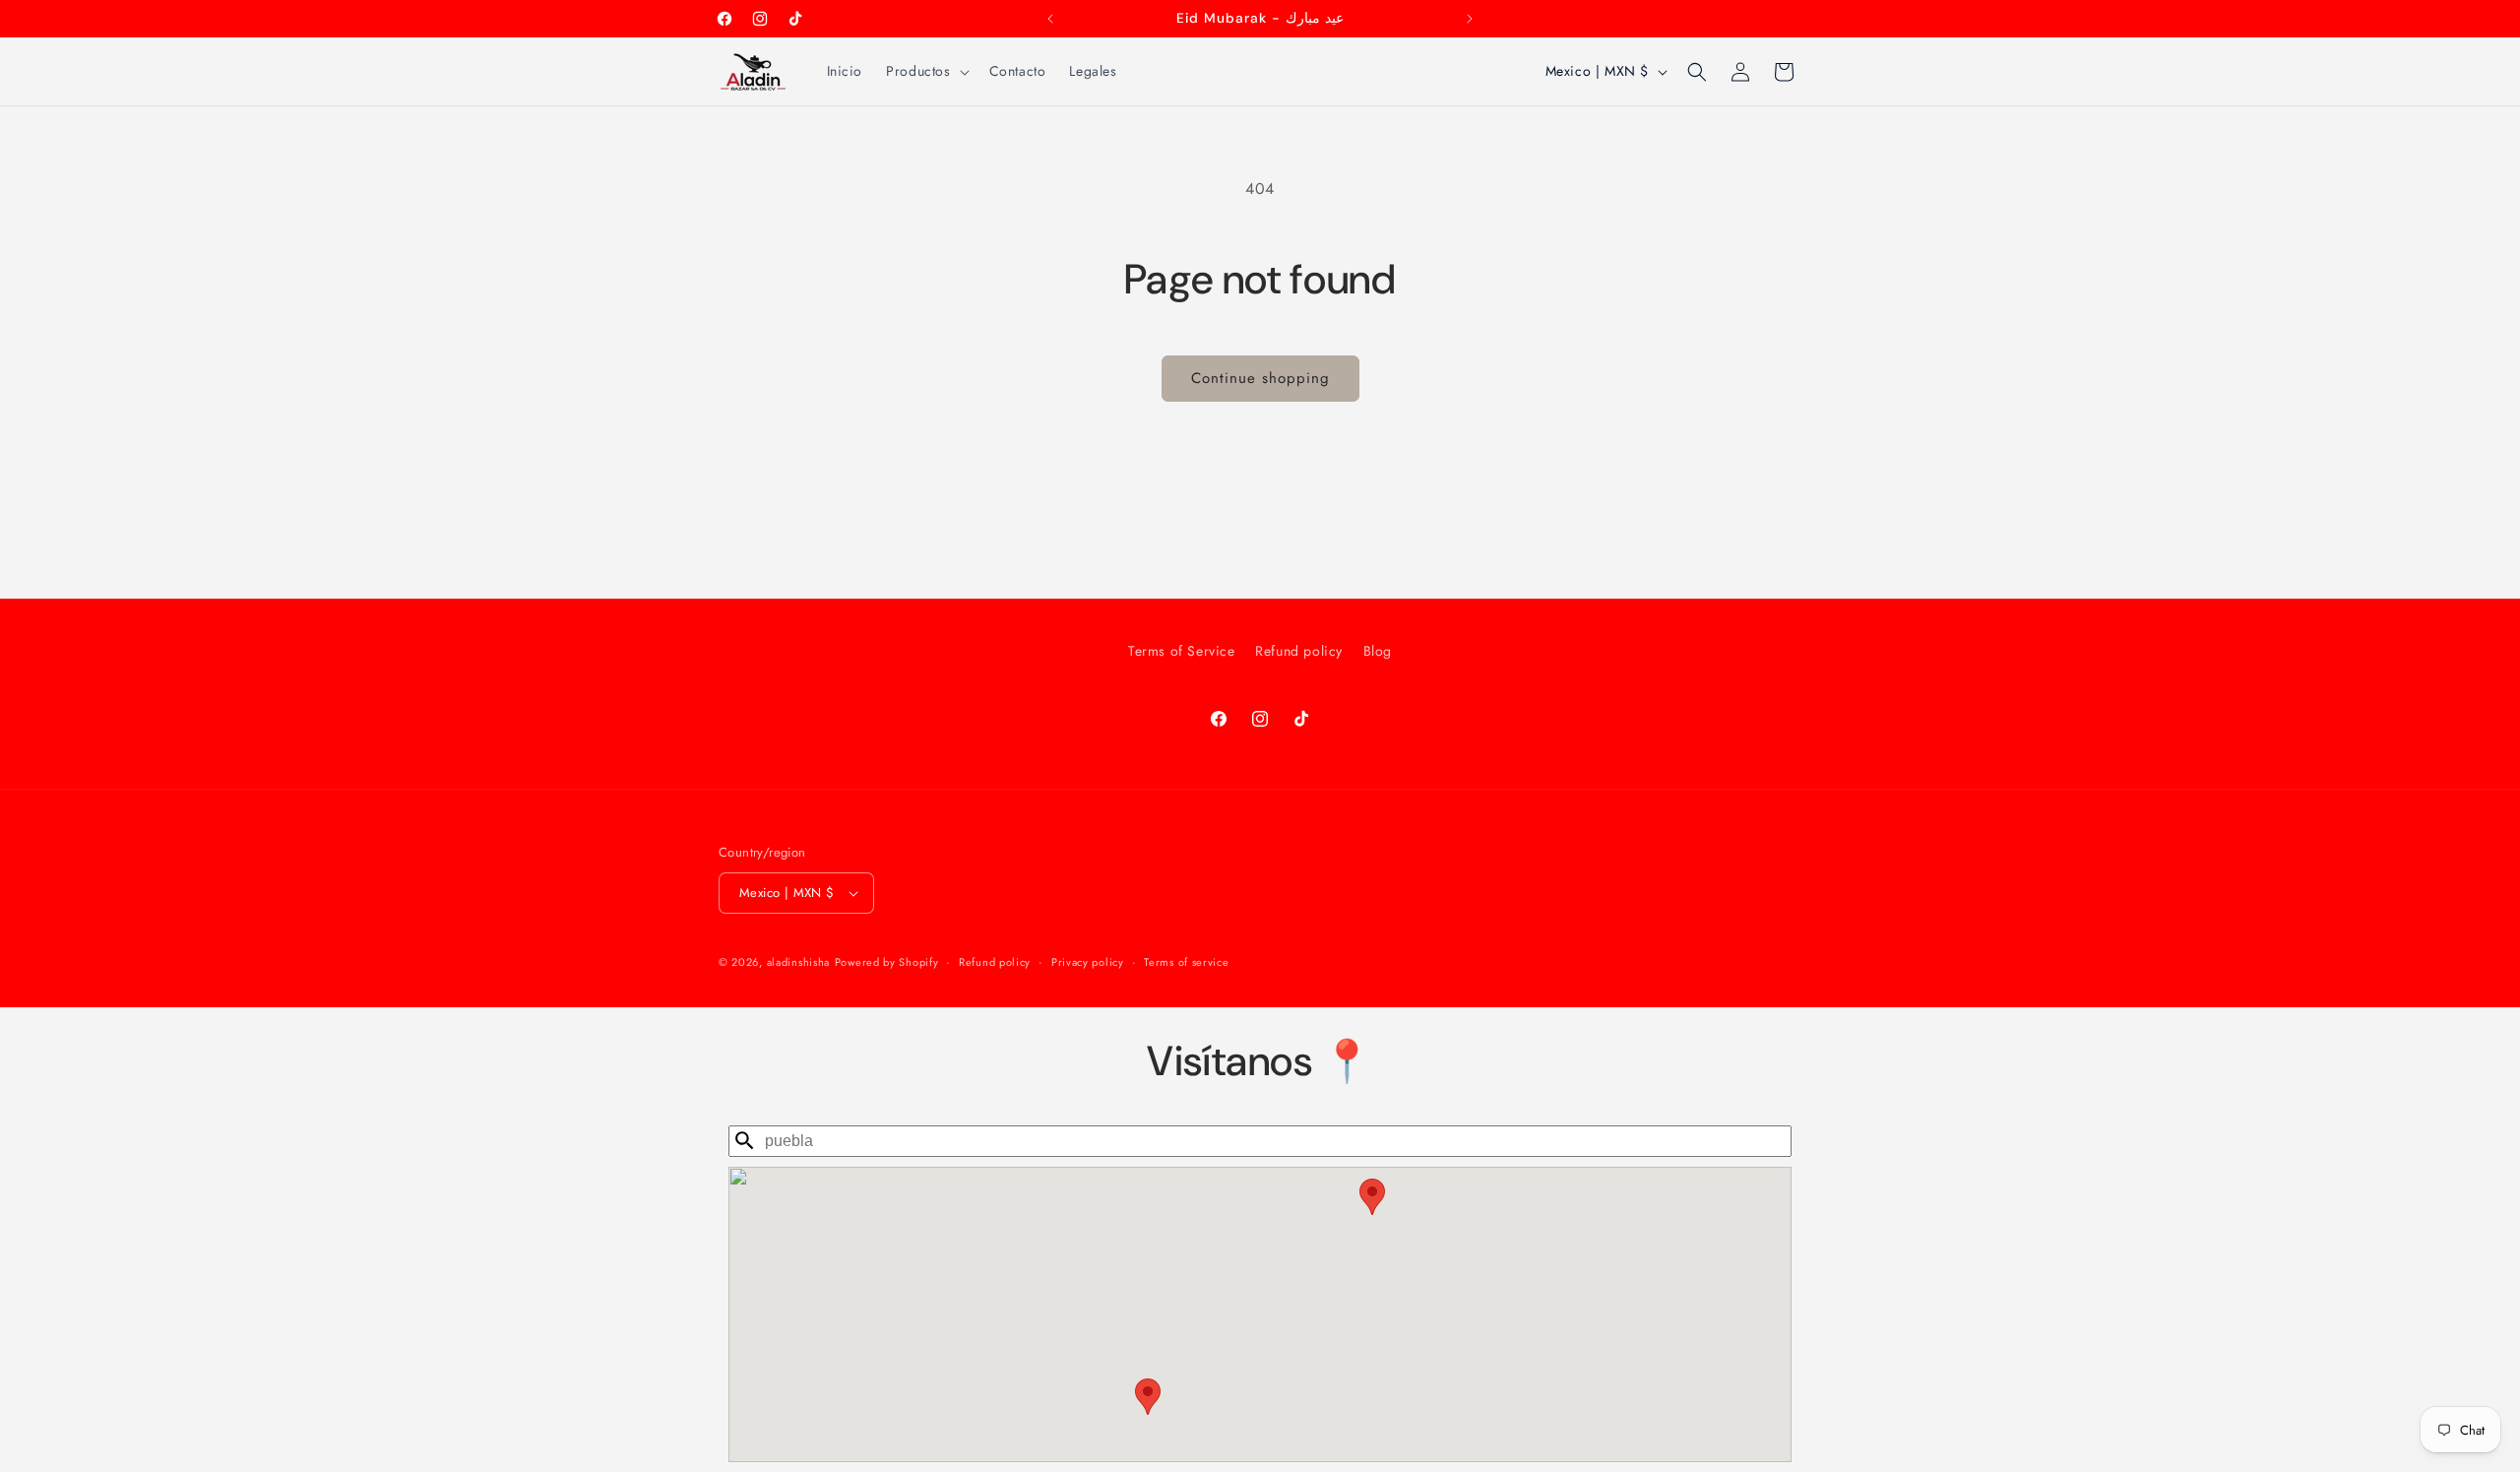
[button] (925, 71)
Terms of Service (1182, 651)
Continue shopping (1260, 378)
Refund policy (1299, 651)
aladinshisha (798, 962)
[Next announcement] (1470, 19)
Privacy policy (1088, 962)
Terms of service (1186, 962)
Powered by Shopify (887, 962)
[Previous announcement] (1050, 19)
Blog (1378, 651)
